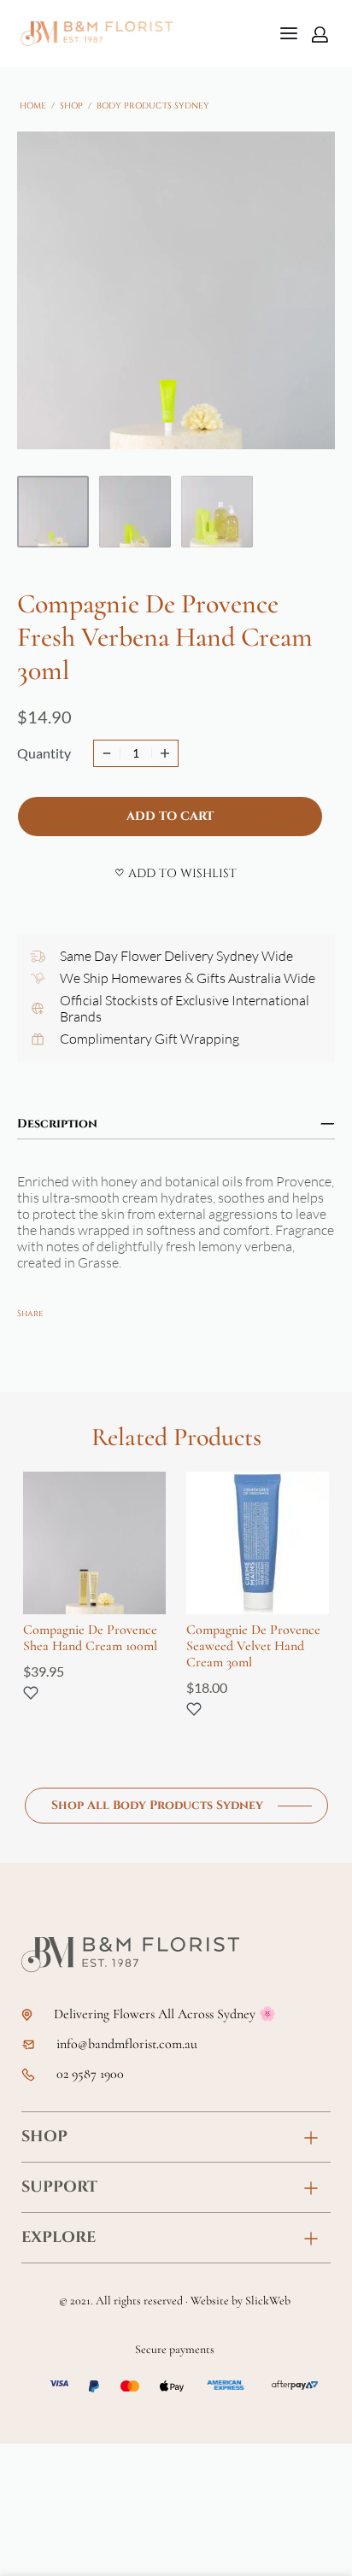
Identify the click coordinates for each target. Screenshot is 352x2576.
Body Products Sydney (153, 106)
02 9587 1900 (90, 2074)
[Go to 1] (53, 512)
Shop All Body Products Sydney (157, 1805)
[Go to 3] (217, 512)
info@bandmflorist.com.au (127, 2044)
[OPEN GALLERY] (176, 290)
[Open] (289, 33)
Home (33, 106)
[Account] (320, 34)
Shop (71, 106)
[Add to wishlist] (31, 1693)
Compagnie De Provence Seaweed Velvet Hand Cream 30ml (253, 1646)
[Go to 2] (135, 512)
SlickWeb (268, 2301)
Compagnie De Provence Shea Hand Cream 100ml (90, 1638)
